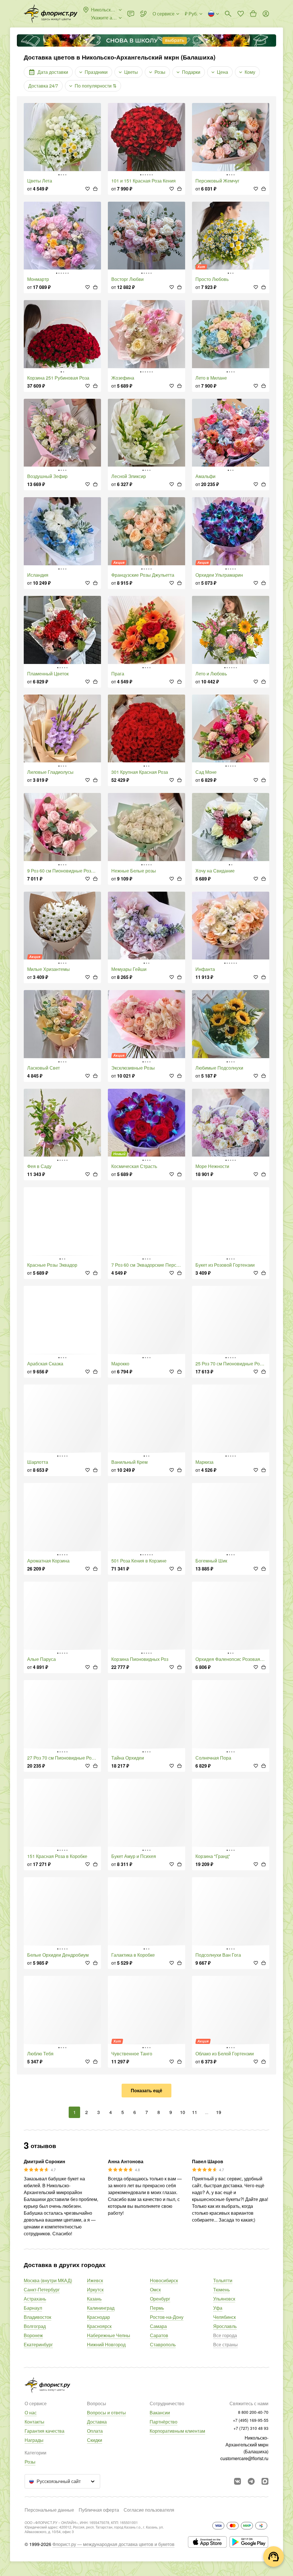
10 (183, 2112)
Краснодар (98, 2317)
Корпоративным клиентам (177, 2431)
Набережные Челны (109, 2335)
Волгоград (35, 2326)
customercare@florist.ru (244, 2458)
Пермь (157, 2308)
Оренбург (160, 2299)
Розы (30, 2462)
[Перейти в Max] (265, 2481)
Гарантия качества (44, 2431)
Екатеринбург (38, 2344)
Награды (34, 2440)
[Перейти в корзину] (253, 14)
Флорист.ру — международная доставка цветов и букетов (113, 2544)
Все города (225, 2335)
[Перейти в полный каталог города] (51, 14)
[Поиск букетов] (228, 14)
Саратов (159, 2335)
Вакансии (160, 2413)
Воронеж (33, 2335)
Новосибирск (164, 2280)
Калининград (101, 2308)
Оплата (95, 2431)
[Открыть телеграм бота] (251, 2481)
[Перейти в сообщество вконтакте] (237, 2481)
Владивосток (37, 2317)
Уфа (218, 2308)
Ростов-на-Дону (167, 2317)
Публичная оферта (99, 2510)
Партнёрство (164, 2422)
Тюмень (221, 2290)
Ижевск (95, 2280)
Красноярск (99, 2326)
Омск (155, 2290)
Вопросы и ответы (106, 2413)
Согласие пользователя (149, 2510)
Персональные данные (49, 2510)
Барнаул (33, 2308)
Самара (158, 2326)
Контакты (34, 2422)
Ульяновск (224, 2299)
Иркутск (95, 2290)
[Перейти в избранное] (241, 14)
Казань (94, 2299)
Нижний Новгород (106, 2344)
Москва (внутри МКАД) (48, 2280)
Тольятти (223, 2280)
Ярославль (225, 2326)
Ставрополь (163, 2344)
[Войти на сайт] (266, 14)
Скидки (95, 2440)
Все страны (225, 2344)
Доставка (97, 2422)
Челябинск (224, 2317)
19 (219, 2112)
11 (195, 2112)
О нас (31, 2413)
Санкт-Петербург (42, 2290)
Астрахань (35, 2299)
